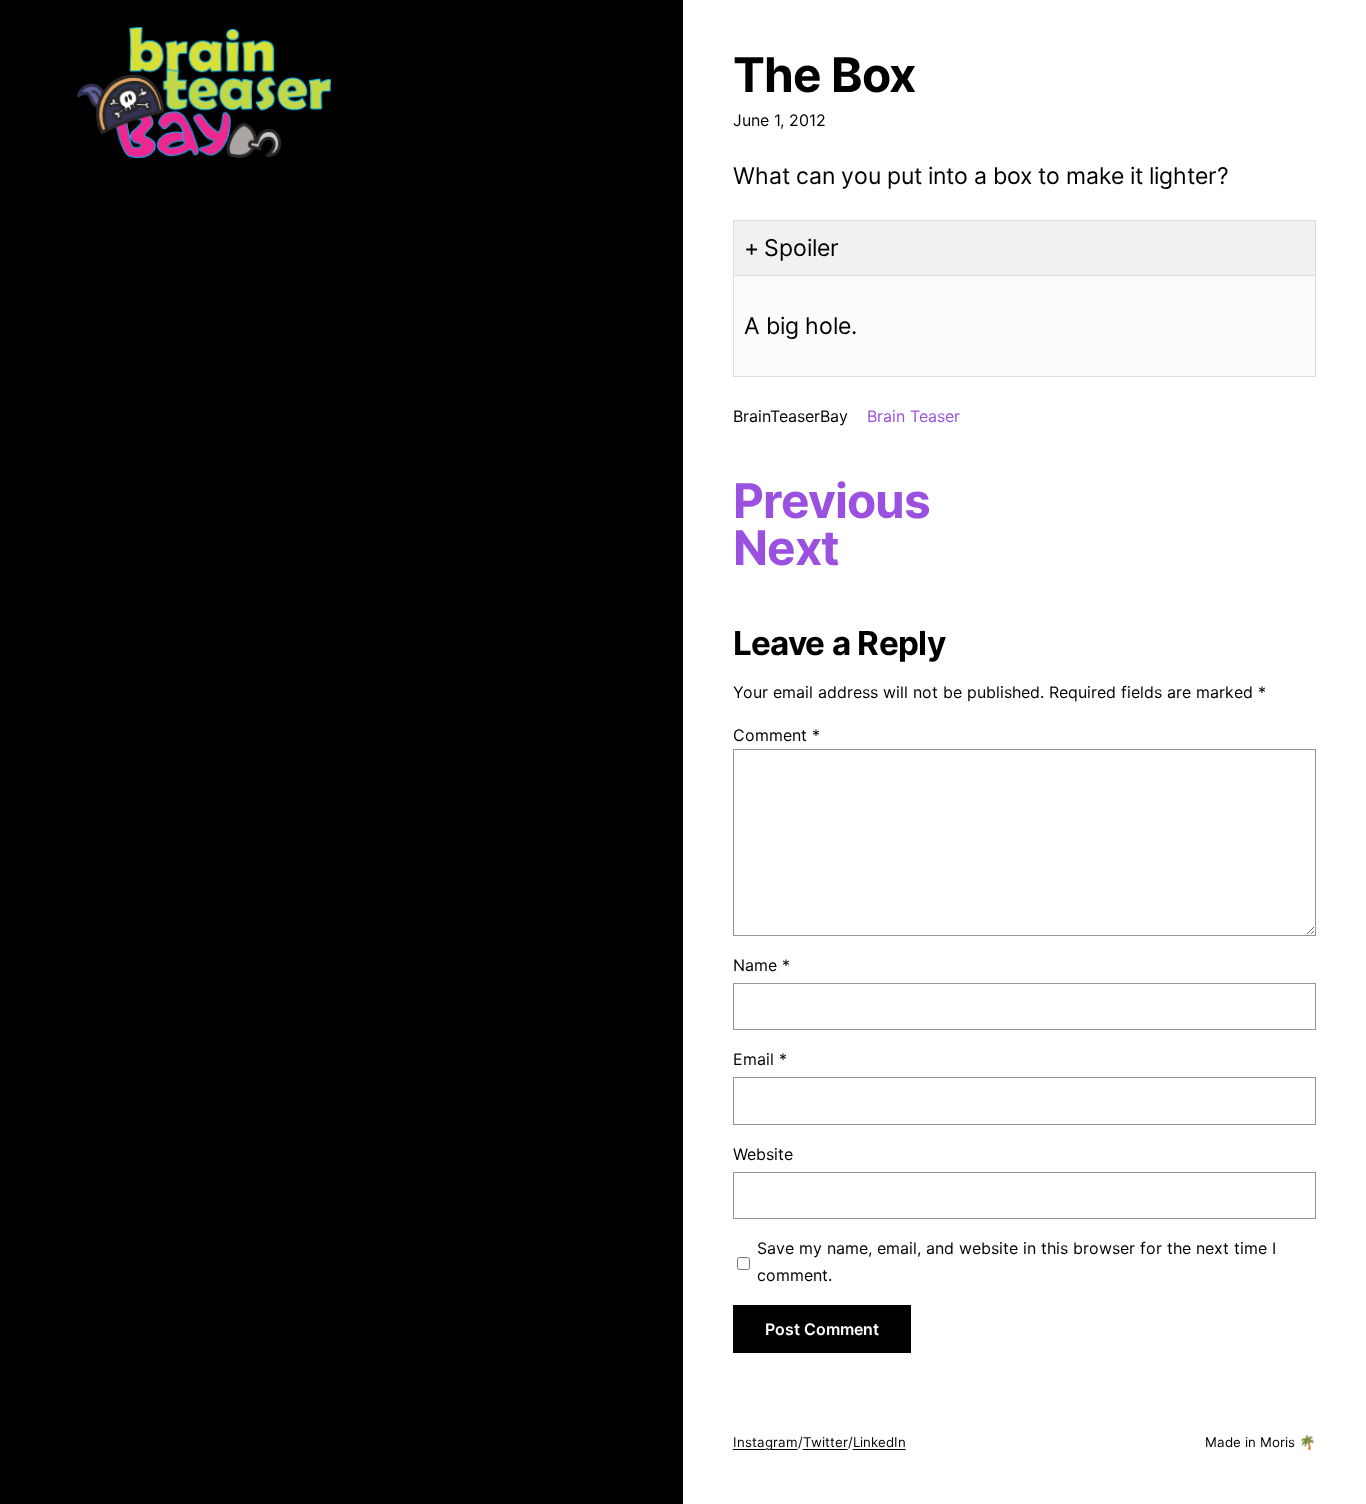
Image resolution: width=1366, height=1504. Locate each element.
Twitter (825, 1442)
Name (761, 965)
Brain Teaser (913, 416)
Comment (776, 735)
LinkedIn (879, 1442)
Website (763, 1154)
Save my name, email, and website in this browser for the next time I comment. (1016, 1261)
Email (760, 1059)
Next (786, 548)
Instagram (765, 1442)
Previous (831, 501)
